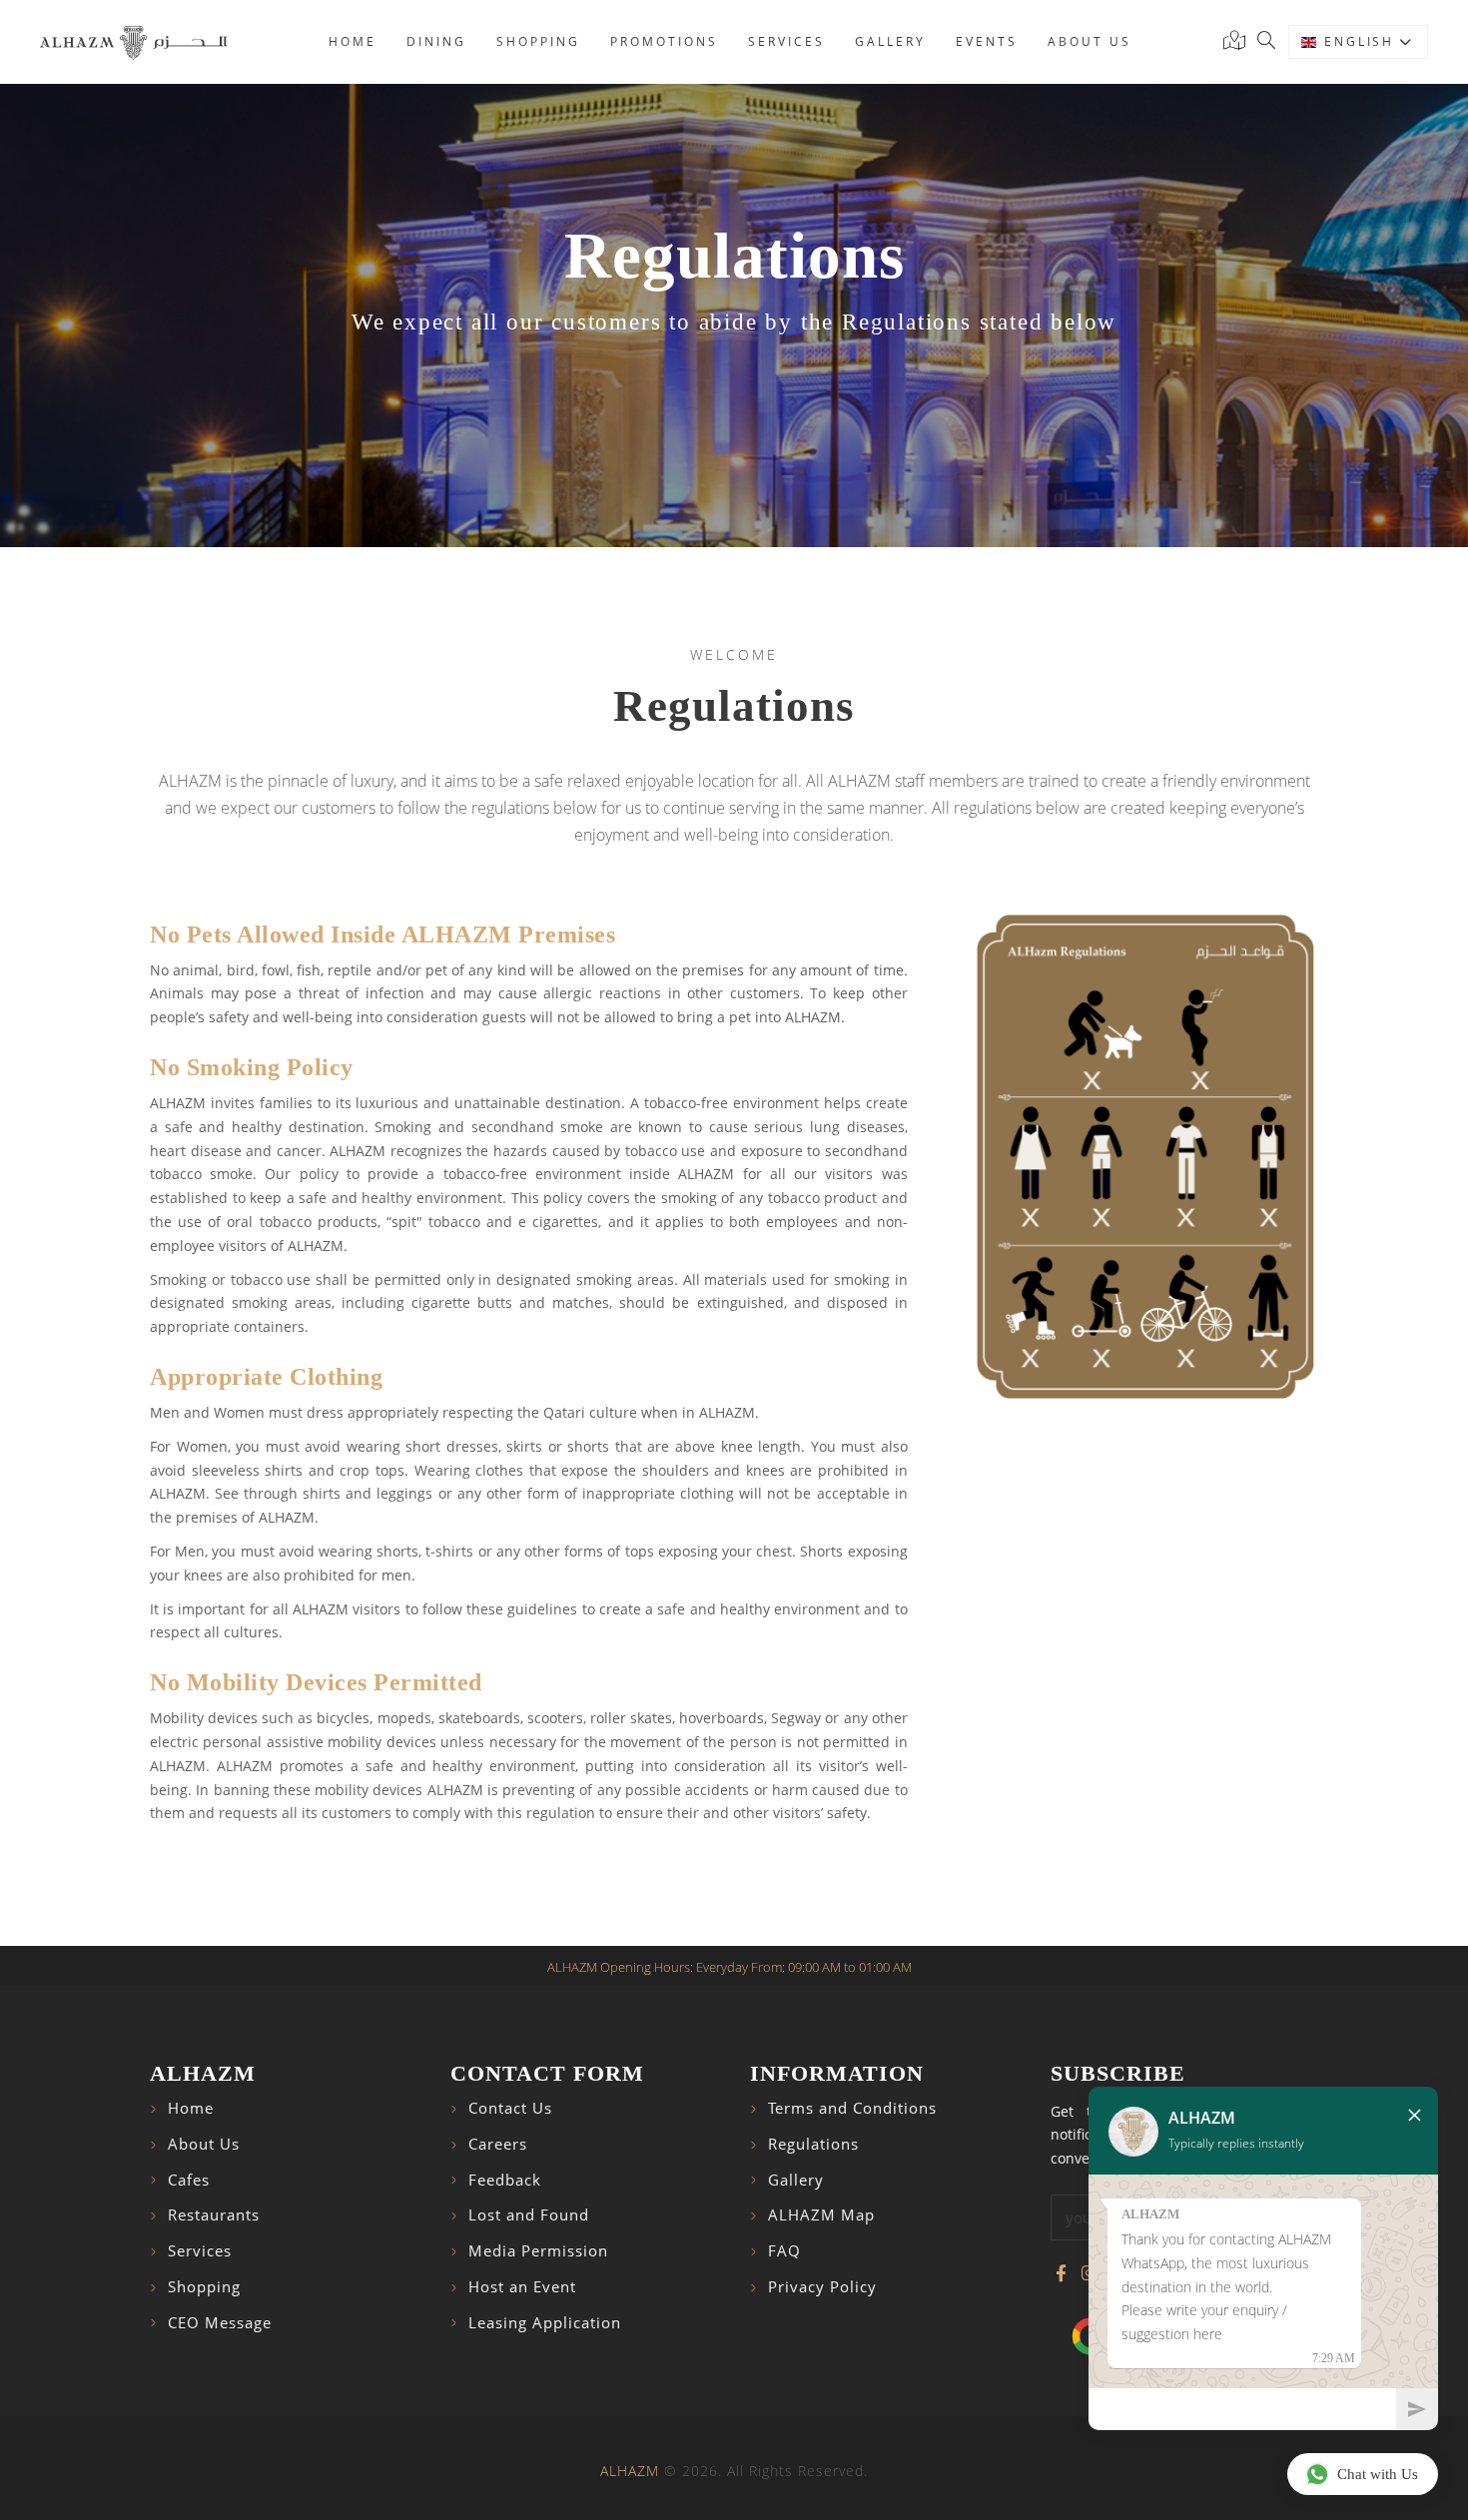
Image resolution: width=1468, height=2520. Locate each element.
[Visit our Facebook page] (1061, 2273)
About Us (204, 2144)
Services (786, 41)
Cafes (189, 2180)
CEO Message (220, 2323)
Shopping (538, 41)
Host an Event (522, 2287)
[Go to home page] (133, 42)
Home (353, 41)
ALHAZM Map (821, 2215)
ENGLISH (1362, 41)
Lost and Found (529, 2215)
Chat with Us (1378, 2474)
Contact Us (510, 2108)
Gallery (890, 41)
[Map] (1238, 42)
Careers (498, 2144)
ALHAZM (630, 2471)
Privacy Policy (822, 2287)
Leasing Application (545, 2323)
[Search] (1266, 42)
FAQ (784, 2251)
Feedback (505, 2180)
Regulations (813, 2144)
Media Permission (538, 2251)
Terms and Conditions (852, 2108)
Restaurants (214, 2215)
